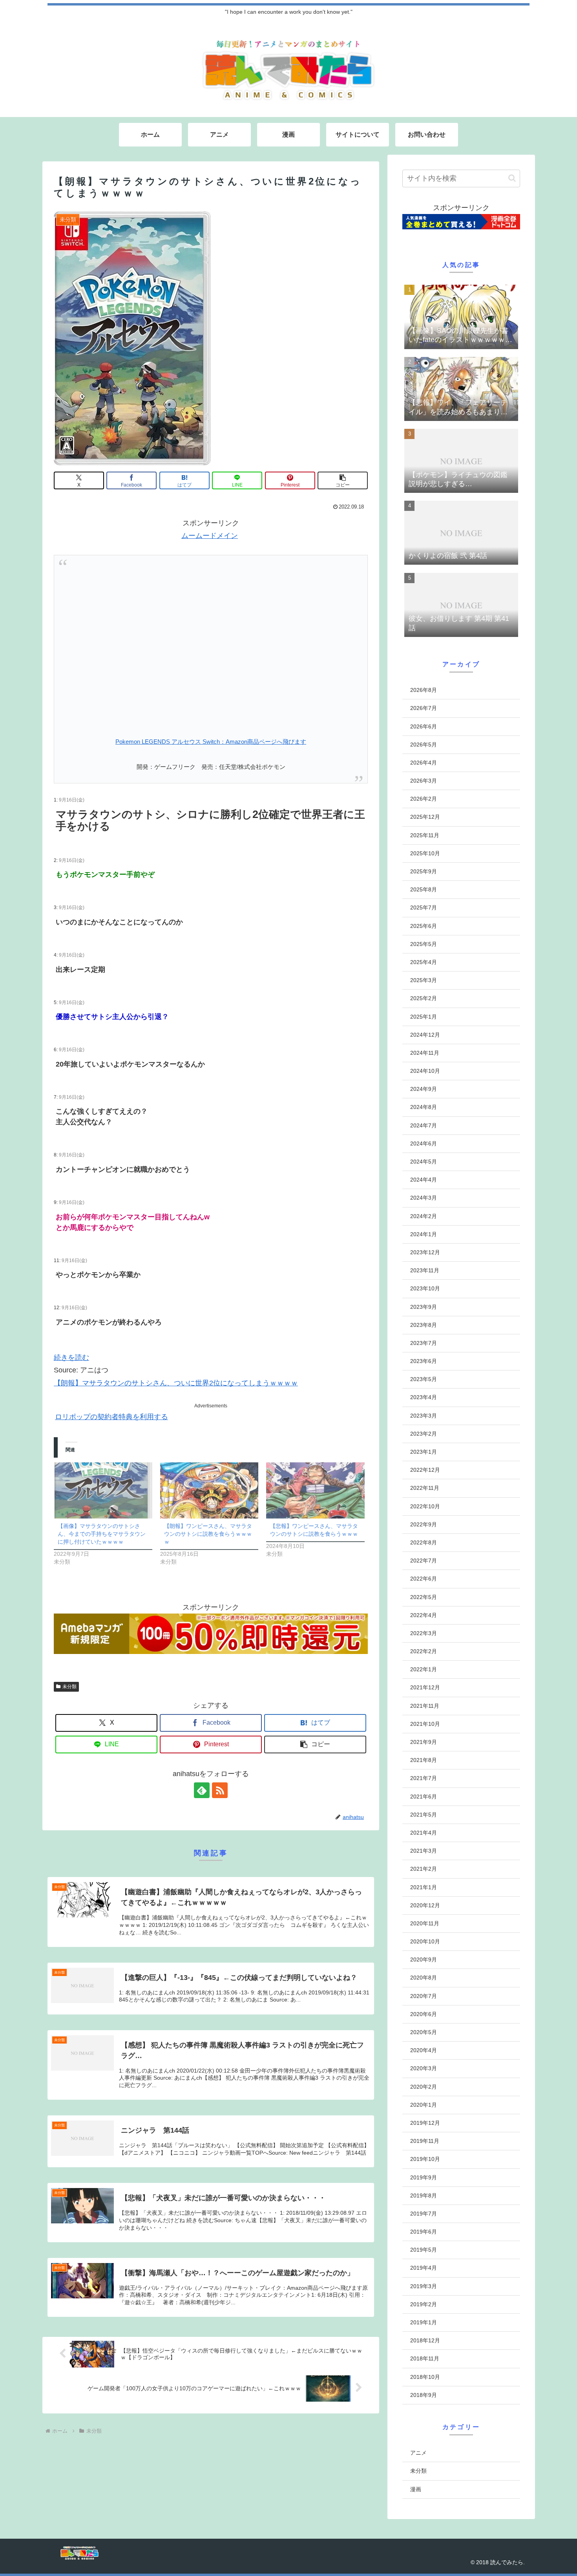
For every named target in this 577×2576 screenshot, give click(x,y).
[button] (343, 480)
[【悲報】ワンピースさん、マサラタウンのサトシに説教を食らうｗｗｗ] (315, 1490)
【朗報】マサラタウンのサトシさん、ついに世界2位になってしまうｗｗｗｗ (176, 1383)
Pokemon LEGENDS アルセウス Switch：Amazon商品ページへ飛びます (211, 742)
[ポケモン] (211, 643)
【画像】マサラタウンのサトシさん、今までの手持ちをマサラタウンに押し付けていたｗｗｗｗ (102, 1534)
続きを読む (71, 1358)
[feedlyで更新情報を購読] (202, 1790)
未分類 (69, 1687)
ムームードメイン (210, 536)
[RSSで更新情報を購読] (220, 1790)
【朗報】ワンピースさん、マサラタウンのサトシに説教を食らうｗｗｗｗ (208, 1534)
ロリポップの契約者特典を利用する (111, 1417)
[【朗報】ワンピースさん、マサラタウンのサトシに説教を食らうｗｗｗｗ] (209, 1490)
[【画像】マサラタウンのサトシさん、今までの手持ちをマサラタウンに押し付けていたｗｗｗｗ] (103, 1490)
